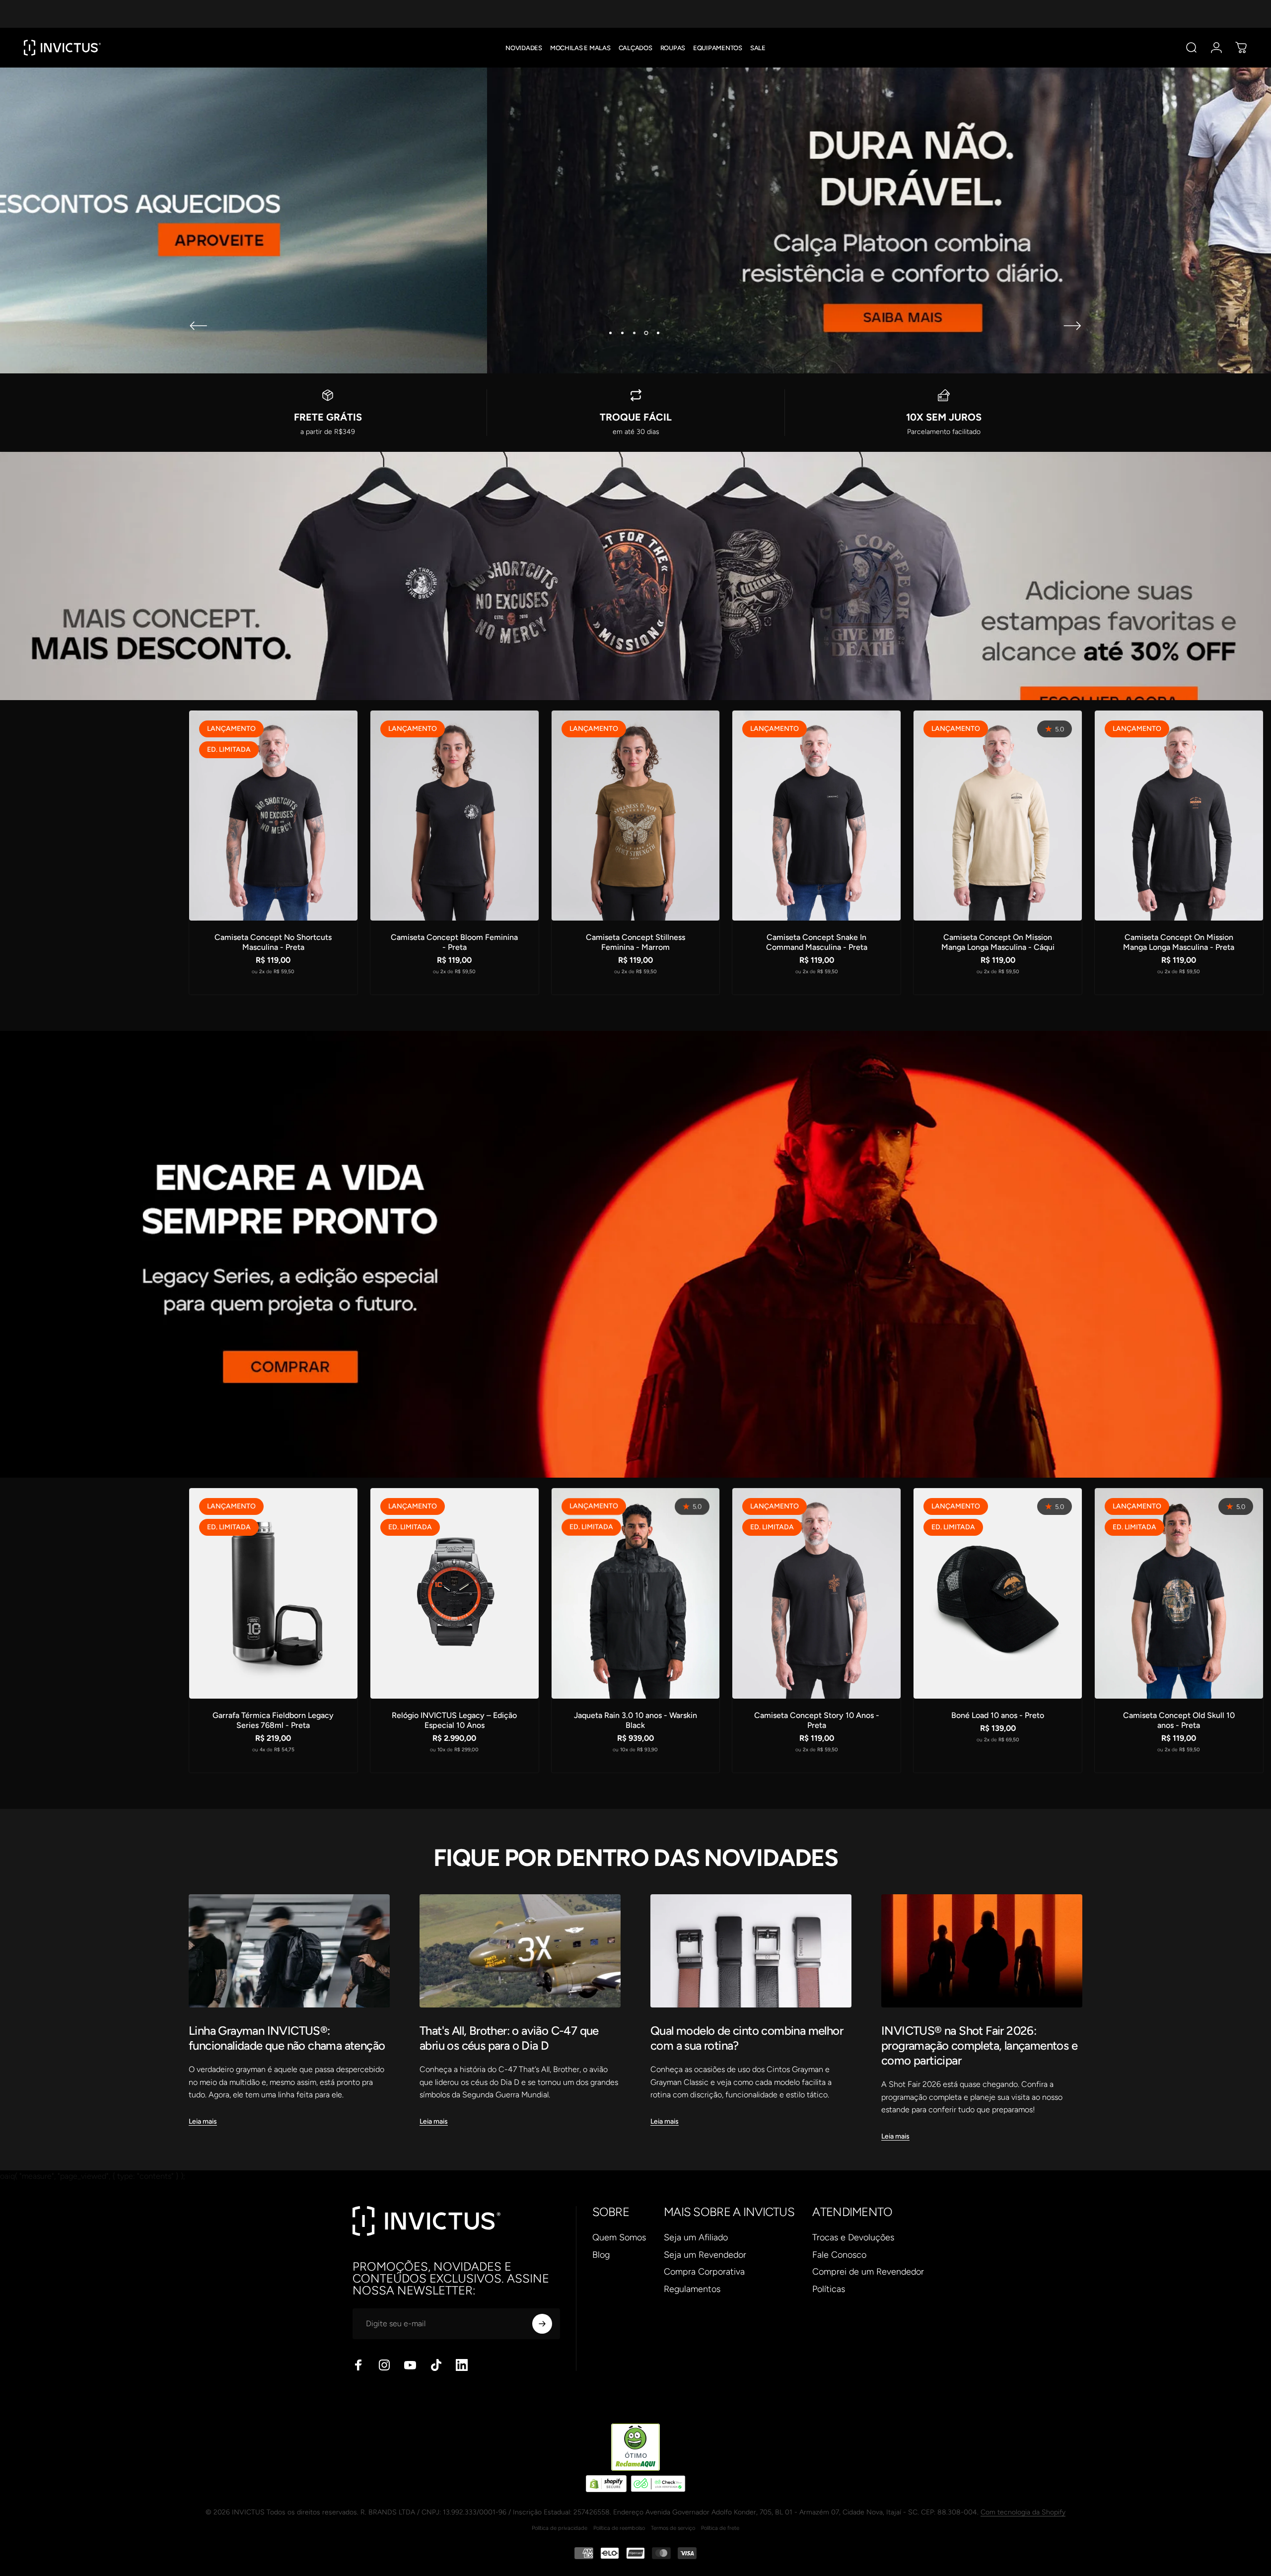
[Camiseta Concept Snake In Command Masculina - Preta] (816, 816)
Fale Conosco (839, 2255)
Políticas (829, 2289)
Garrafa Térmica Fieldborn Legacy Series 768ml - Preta (273, 1720)
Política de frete (720, 2528)
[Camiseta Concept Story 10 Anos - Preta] (816, 1593)
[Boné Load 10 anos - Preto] (998, 1593)
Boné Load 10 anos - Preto (998, 1715)
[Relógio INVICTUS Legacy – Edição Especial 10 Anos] (455, 1593)
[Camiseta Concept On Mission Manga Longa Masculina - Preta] (1179, 816)
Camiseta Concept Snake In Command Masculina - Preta (817, 942)
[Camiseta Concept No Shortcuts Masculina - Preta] (273, 816)
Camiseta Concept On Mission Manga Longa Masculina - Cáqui (998, 942)
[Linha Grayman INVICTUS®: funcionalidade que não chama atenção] (289, 1951)
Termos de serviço (673, 2528)
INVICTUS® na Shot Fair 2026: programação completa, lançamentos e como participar (979, 2045)
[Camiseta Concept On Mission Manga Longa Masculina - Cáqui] (998, 816)
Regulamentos (692, 2289)
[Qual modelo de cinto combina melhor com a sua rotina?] (751, 1951)
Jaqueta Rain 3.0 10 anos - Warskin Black (635, 1720)
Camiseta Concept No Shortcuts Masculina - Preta (273, 942)
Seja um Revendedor (705, 2255)
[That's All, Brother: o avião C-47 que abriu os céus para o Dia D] (520, 1951)
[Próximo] (1072, 326)
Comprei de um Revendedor (868, 2272)
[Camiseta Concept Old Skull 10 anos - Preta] (1179, 1593)
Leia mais (203, 2121)
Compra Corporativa (704, 2272)
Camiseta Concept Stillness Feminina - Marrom (635, 942)
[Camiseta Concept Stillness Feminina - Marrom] (636, 816)
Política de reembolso (619, 2528)
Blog (601, 2255)
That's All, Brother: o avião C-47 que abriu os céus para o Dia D (509, 2038)
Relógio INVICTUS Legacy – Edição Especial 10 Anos (454, 1720)
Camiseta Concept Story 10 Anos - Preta (817, 1720)
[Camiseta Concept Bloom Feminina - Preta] (455, 816)
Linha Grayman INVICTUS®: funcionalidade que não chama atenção (287, 2038)
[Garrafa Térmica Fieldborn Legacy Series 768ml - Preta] (273, 1593)
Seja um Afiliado (696, 2237)
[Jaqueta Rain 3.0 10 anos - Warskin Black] (636, 1593)
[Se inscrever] (542, 2324)
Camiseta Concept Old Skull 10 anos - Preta (1179, 1720)
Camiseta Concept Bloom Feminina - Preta (454, 942)
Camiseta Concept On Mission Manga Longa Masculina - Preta (1179, 942)
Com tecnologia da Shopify (1023, 2512)
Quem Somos (619, 2237)
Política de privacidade (560, 2528)
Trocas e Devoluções (853, 2237)
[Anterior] (199, 326)
